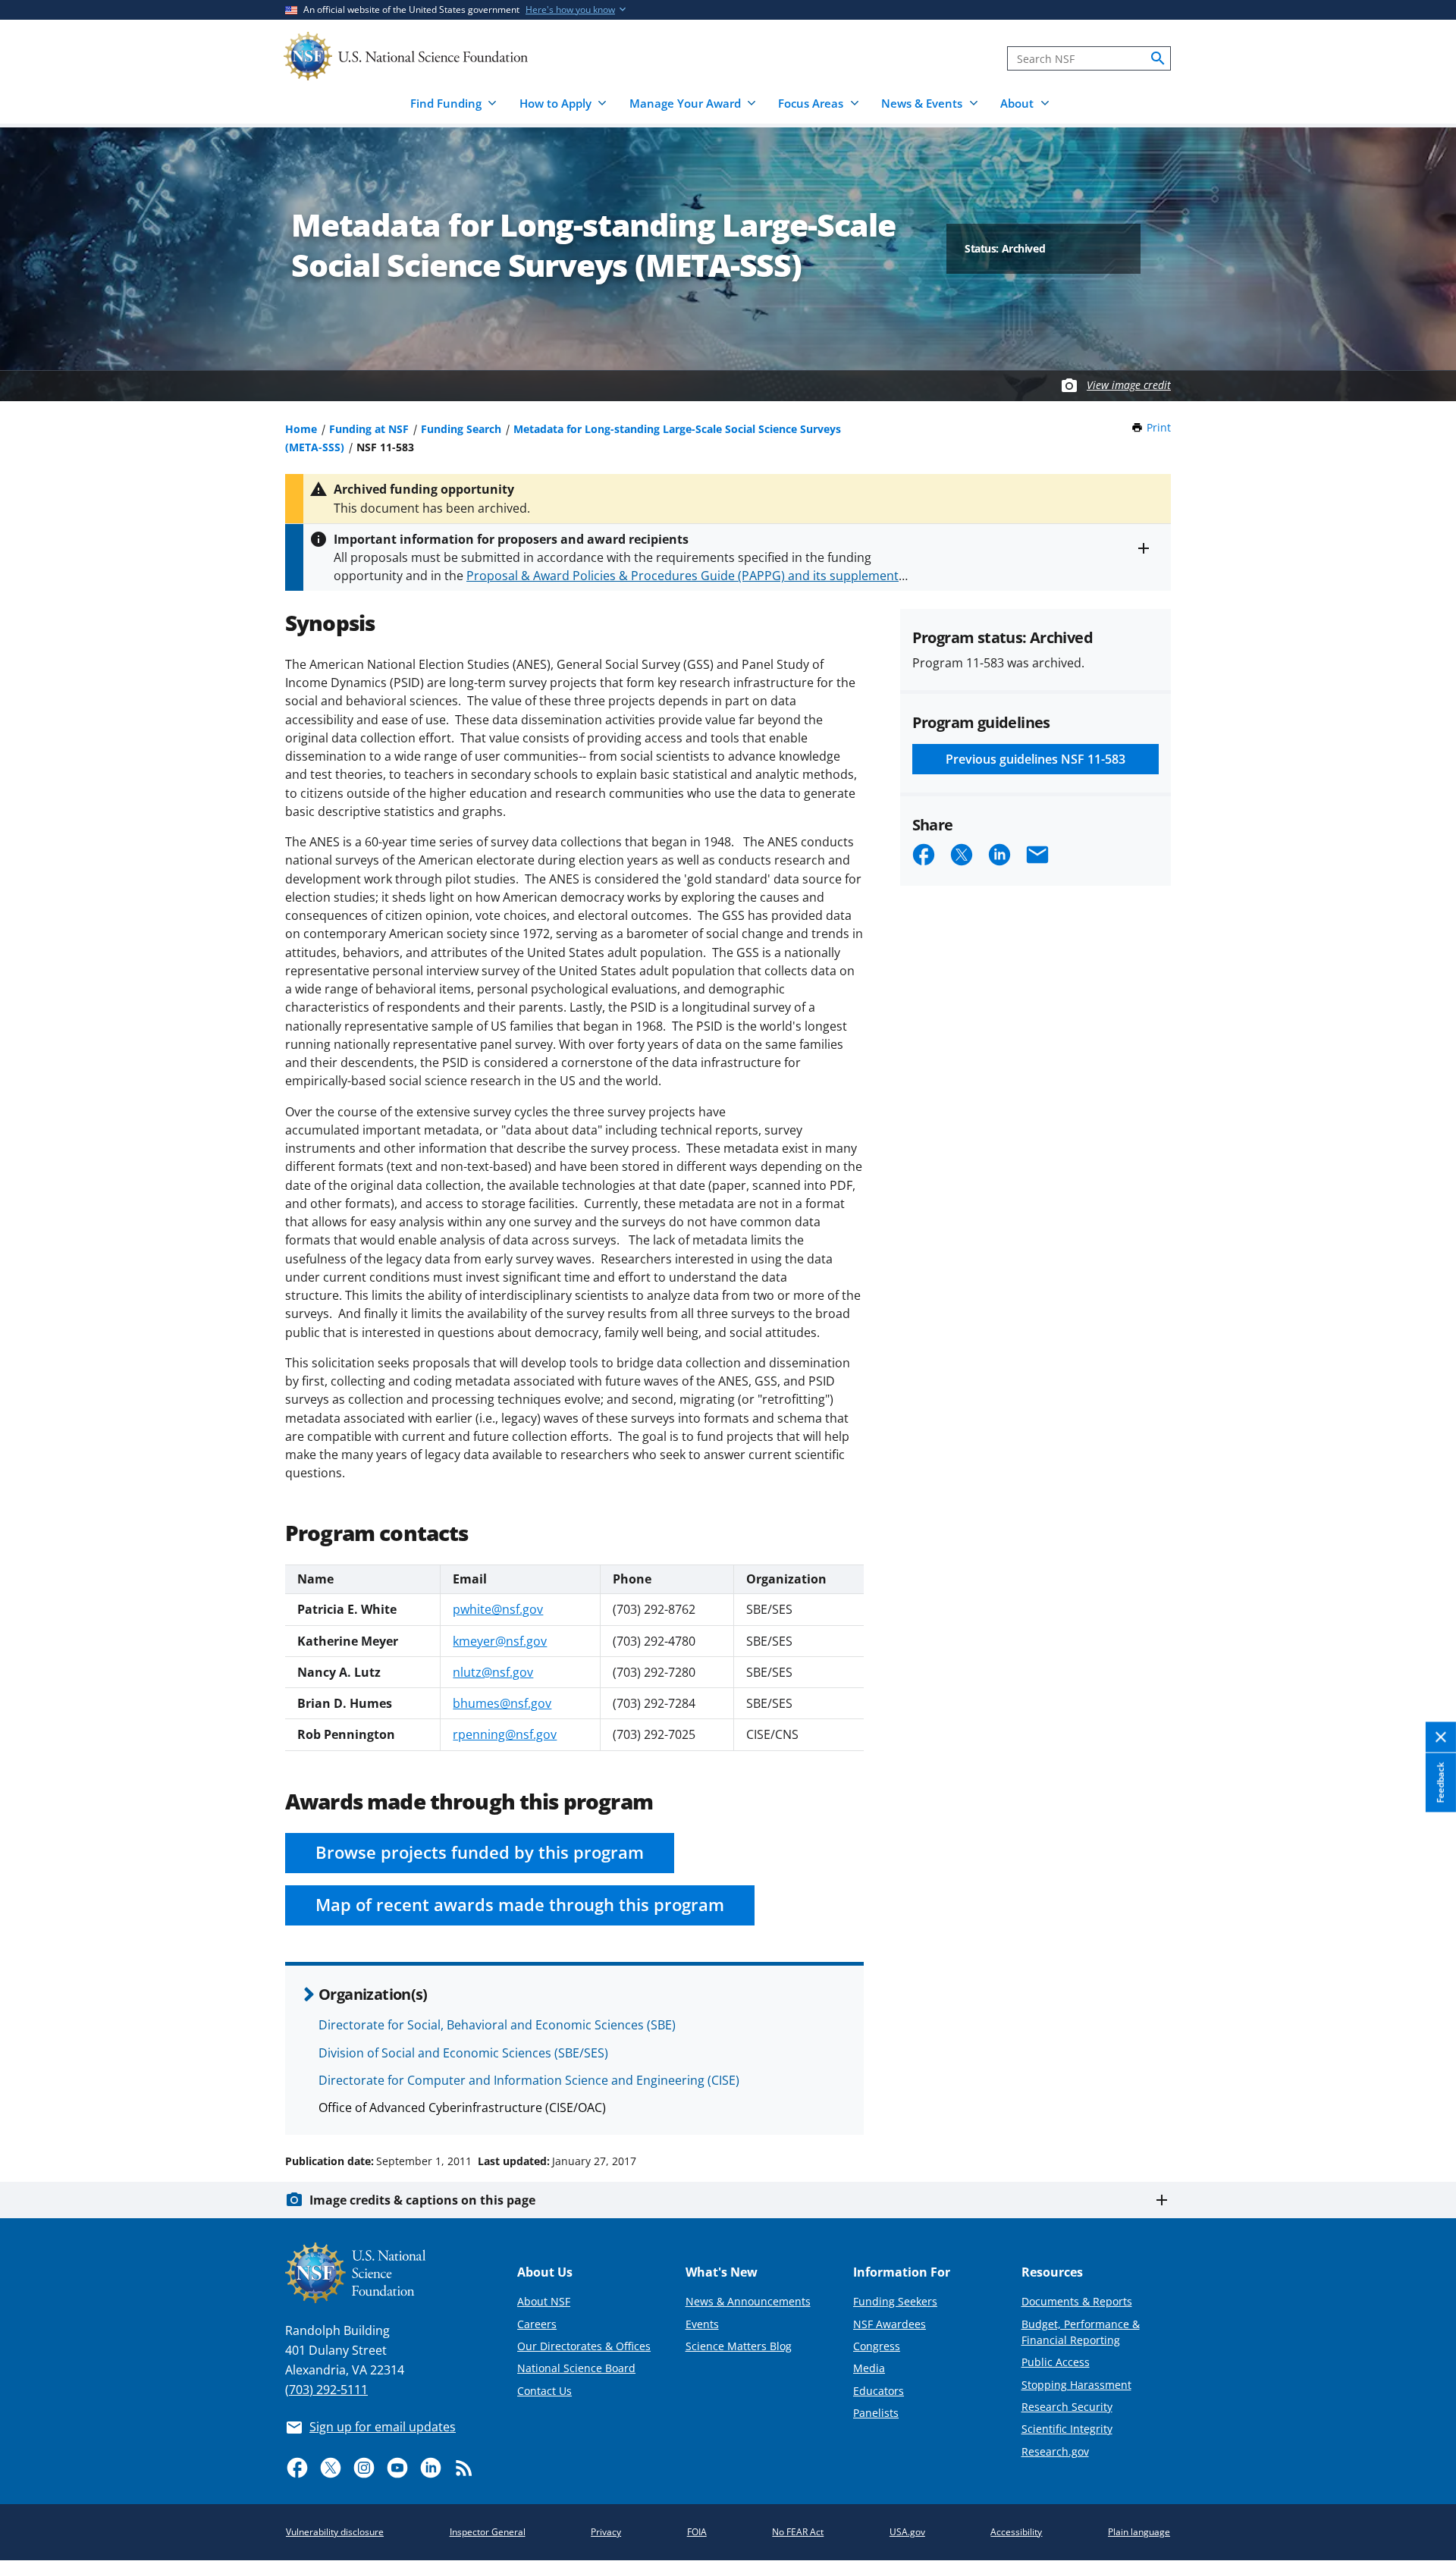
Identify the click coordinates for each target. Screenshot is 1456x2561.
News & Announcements (748, 2301)
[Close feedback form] (1441, 1738)
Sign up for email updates (383, 2427)
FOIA (697, 2532)
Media (869, 2368)
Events (702, 2324)
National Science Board (576, 2368)
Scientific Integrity (1067, 2429)
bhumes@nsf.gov (502, 1703)
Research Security (1067, 2407)
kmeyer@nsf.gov (500, 1641)
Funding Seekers (895, 2301)
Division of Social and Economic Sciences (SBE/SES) (463, 2053)
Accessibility (1016, 2532)
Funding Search (461, 429)
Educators (879, 2391)
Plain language (1139, 2532)
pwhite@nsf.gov (498, 1609)
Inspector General (488, 2532)
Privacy (606, 2532)
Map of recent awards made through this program (520, 1905)
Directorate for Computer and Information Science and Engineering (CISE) (529, 2080)
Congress (877, 2346)
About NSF (544, 2301)
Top (1423, 2104)
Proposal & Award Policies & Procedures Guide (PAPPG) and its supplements (686, 576)
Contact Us (544, 2391)
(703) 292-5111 (326, 2390)
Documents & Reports (1077, 2301)
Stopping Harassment (1076, 2385)
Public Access (1056, 2362)
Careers (537, 2324)
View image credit (1129, 385)
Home (301, 429)
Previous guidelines (1036, 759)
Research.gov (1055, 2451)
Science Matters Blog (739, 2346)
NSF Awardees (890, 2324)
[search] (1158, 58)
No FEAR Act (798, 2532)
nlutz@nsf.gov (493, 1672)
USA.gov (907, 2532)
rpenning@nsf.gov (505, 1734)
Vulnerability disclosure (335, 2532)
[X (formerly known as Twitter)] (331, 2468)
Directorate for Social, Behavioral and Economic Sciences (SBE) (497, 2025)
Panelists (876, 2413)
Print (1159, 427)
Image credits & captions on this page (422, 2200)
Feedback (1440, 1783)
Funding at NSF (369, 429)
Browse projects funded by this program (480, 1852)
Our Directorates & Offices (584, 2346)
